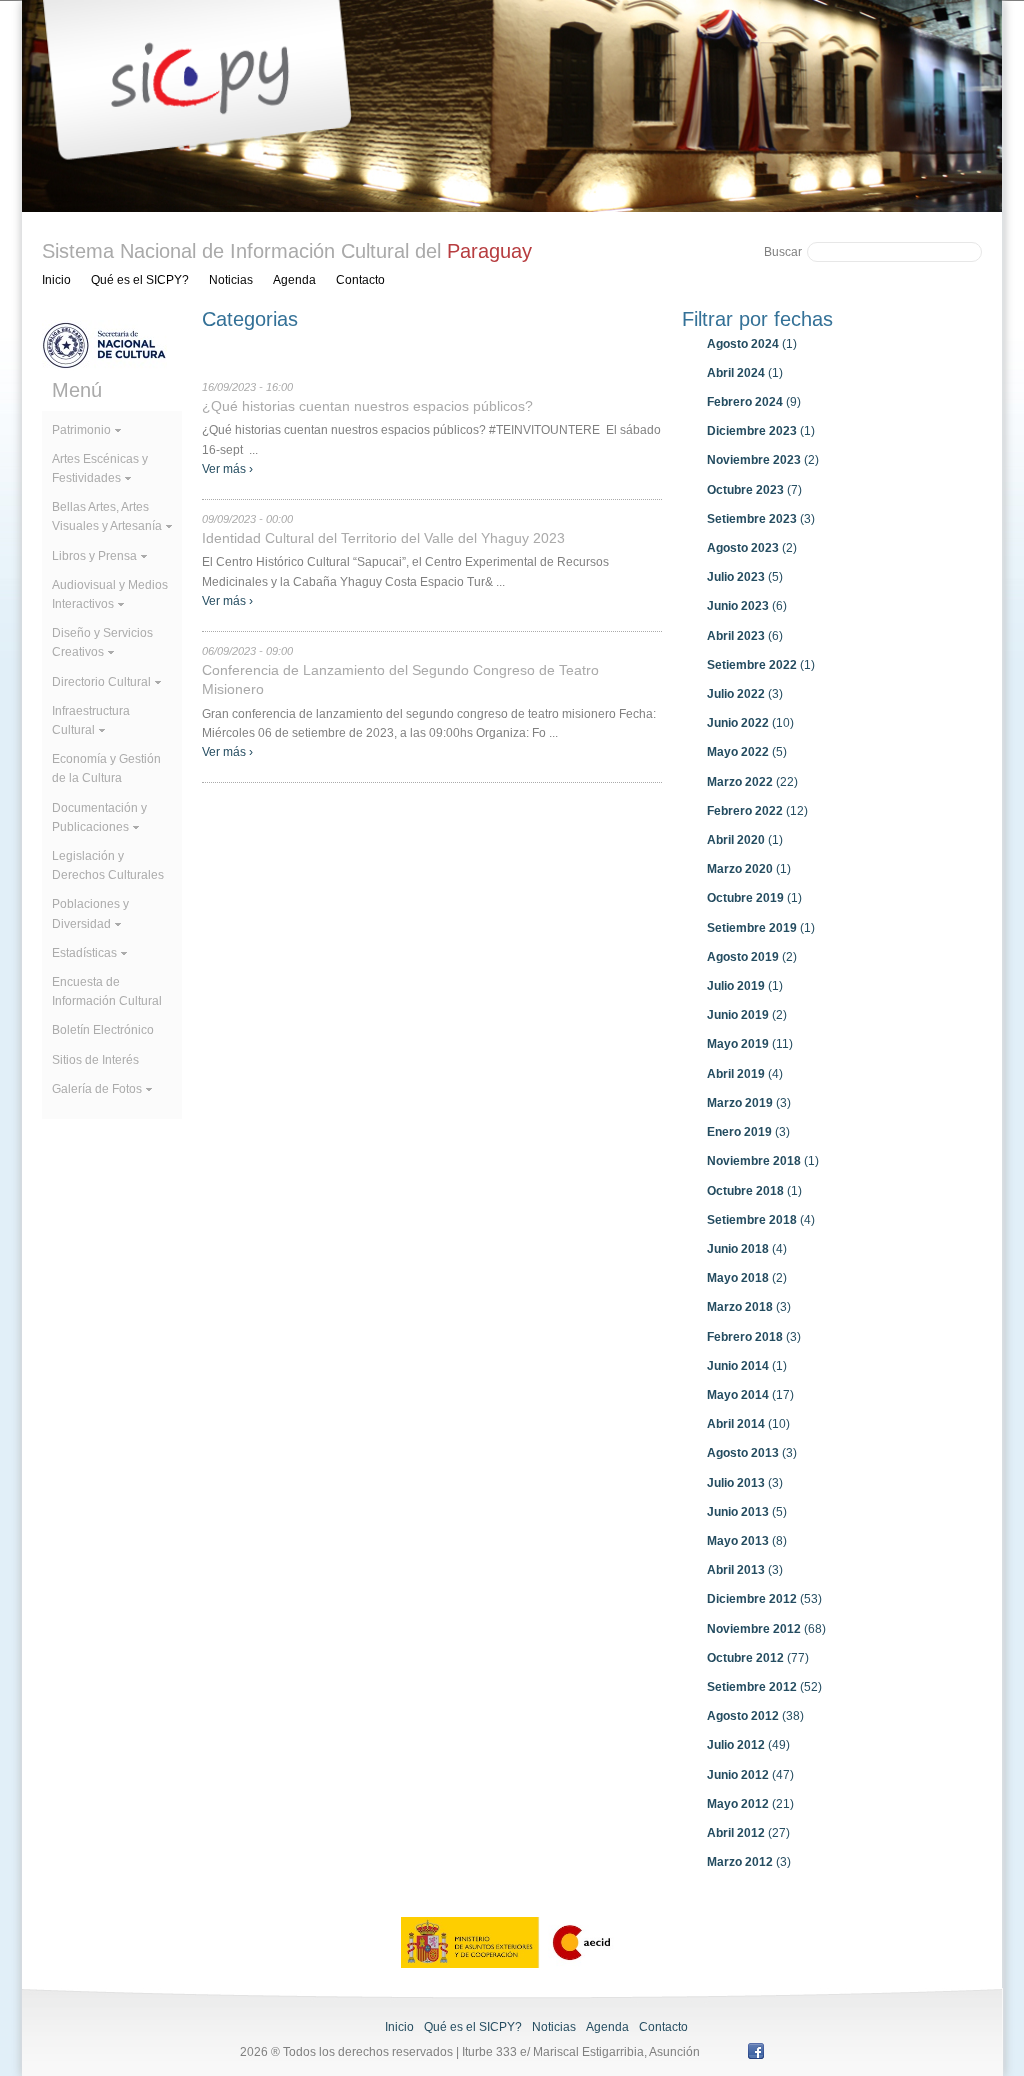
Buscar (783, 252)
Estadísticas (84, 953)
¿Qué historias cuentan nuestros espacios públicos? (367, 406)
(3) (761, 519)
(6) (747, 606)
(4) (745, 1074)
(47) (750, 1775)
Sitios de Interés (95, 1060)
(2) (763, 460)
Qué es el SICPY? (140, 280)
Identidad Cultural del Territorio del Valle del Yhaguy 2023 (383, 538)
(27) (748, 1833)
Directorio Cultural (101, 682)
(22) (752, 782)
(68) (766, 1629)
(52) (764, 1687)
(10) (750, 723)
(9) (754, 402)
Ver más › (227, 469)
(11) (750, 1044)
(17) (750, 1395)
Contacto (360, 280)
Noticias (231, 280)
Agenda (294, 280)
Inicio (56, 280)
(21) (750, 1804)
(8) (747, 1541)
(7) (754, 490)
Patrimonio (81, 430)
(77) (758, 1658)
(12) (757, 811)
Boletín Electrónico (103, 1030)
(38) (755, 1716)
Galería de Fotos (97, 1089)
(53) (764, 1599)
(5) (745, 577)
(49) (748, 1745)
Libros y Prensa (94, 556)
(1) (752, 344)
